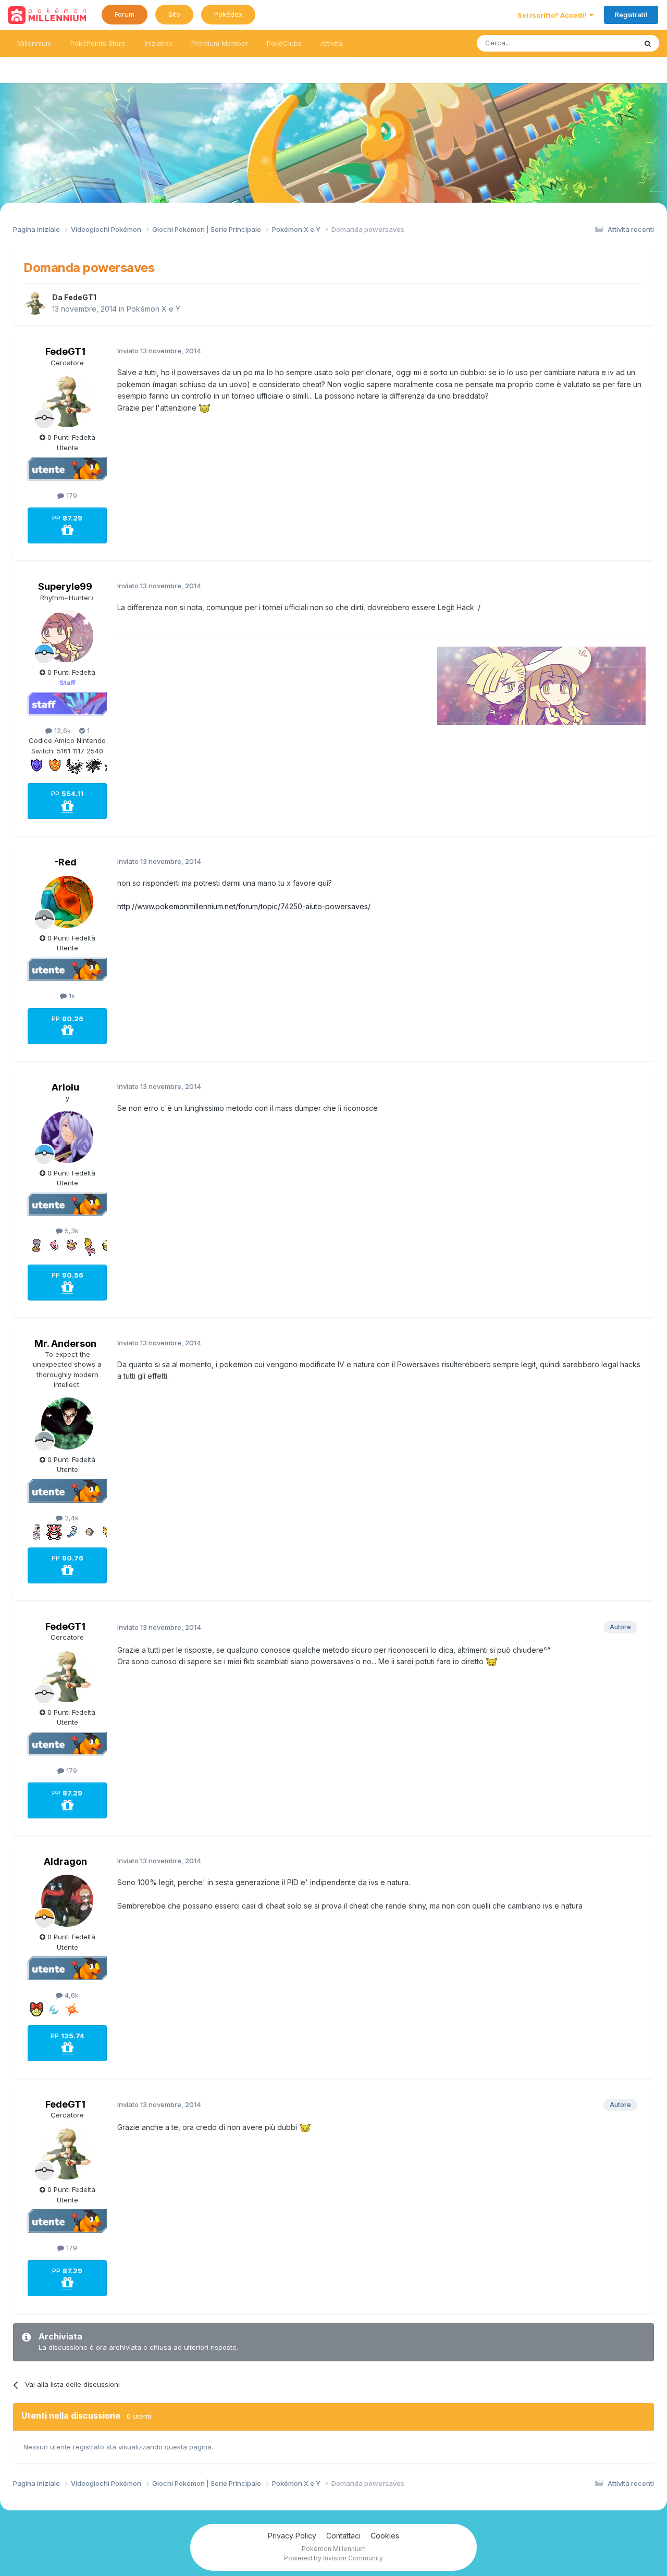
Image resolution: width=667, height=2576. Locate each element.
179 (71, 496)
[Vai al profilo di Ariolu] (67, 1137)
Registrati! (631, 15)
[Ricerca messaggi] (648, 43)
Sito (174, 14)
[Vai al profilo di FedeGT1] (35, 303)
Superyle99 (65, 586)
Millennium (34, 43)
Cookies (385, 2536)
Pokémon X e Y (153, 309)
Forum (125, 14)
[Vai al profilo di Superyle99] (67, 636)
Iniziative (158, 43)
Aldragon (65, 1861)
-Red (65, 862)
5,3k (71, 1231)
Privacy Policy (292, 2536)
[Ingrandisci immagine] (205, 408)
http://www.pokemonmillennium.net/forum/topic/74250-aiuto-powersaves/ (244, 906)
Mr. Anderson (65, 1343)
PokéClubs (284, 43)
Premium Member (220, 43)
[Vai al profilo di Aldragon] (67, 1901)
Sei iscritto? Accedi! (553, 15)
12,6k (61, 730)
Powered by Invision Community (333, 2558)
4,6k (71, 1995)
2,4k (71, 1518)
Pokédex (228, 14)
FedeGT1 (80, 297)
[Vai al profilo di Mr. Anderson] (67, 1423)
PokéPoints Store (98, 43)
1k (71, 996)
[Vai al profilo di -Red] (67, 902)
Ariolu (65, 1087)
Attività (331, 43)
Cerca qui (608, 43)
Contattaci (343, 2536)
